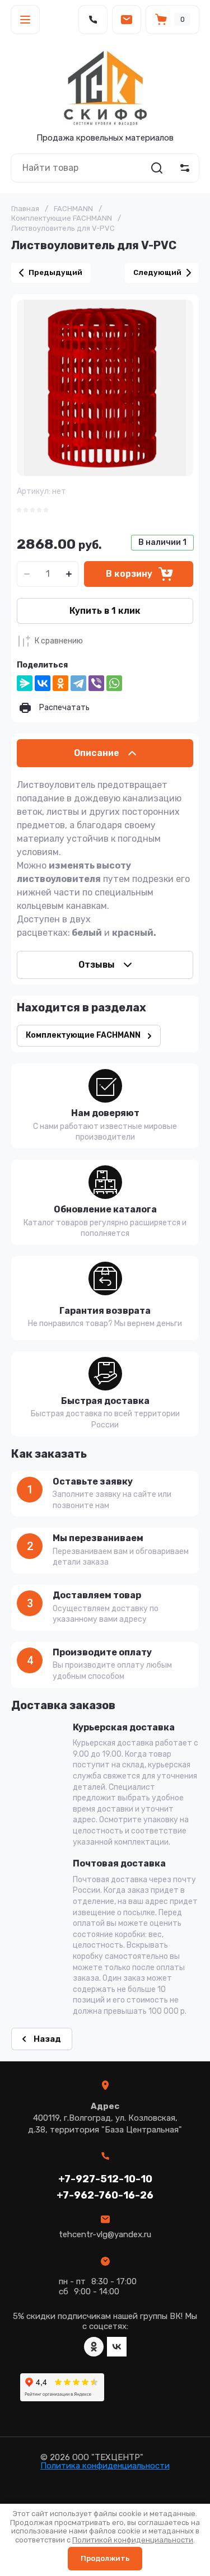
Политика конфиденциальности (105, 2466)
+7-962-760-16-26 (105, 2195)
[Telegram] (78, 683)
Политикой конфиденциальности (133, 2540)
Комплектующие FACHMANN (62, 218)
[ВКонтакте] (43, 683)
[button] (25, 20)
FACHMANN (73, 209)
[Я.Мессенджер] (25, 683)
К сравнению (59, 641)
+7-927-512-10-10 (105, 2179)
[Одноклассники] (60, 683)
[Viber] (96, 683)
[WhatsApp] (114, 683)
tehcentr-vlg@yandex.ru (105, 2234)
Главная (25, 209)
